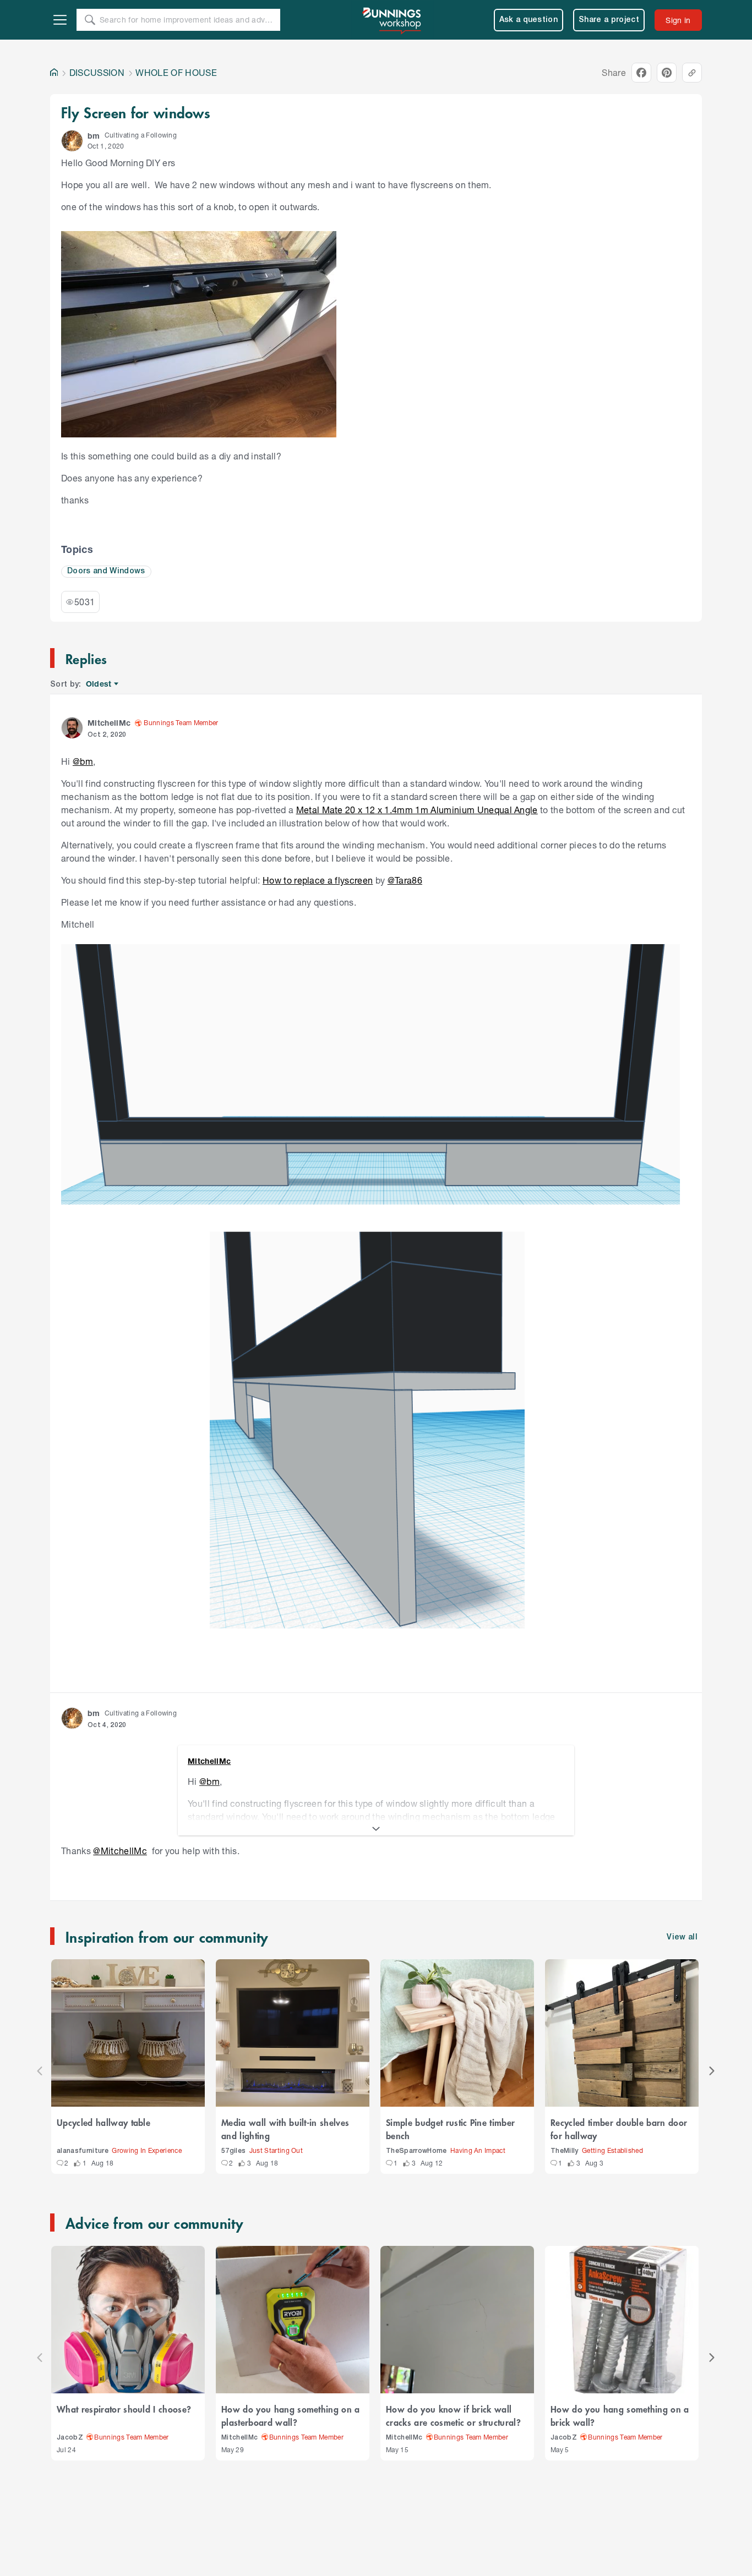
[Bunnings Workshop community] (393, 20)
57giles (233, 2151)
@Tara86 (405, 880)
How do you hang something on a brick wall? (620, 2415)
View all (682, 1938)
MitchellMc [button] (109, 723)
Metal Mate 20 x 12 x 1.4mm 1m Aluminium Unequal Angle (417, 810)
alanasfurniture (83, 2151)
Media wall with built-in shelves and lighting (285, 2129)
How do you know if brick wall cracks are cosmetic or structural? (453, 2415)
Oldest (99, 684)
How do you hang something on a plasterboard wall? (291, 2415)
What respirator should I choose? (124, 2409)
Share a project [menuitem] (609, 20)
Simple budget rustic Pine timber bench (450, 2129)
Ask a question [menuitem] (529, 20)
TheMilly (565, 2151)
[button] (72, 141)
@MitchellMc (120, 1851)
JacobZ (70, 2438)
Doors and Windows (106, 571)
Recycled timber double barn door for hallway (619, 2129)
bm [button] (94, 136)
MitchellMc (239, 2438)
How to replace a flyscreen (318, 880)
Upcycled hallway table (103, 2122)
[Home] (54, 73)
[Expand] (376, 1829)
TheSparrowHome (416, 2151)
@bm (83, 761)
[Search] (90, 20)
